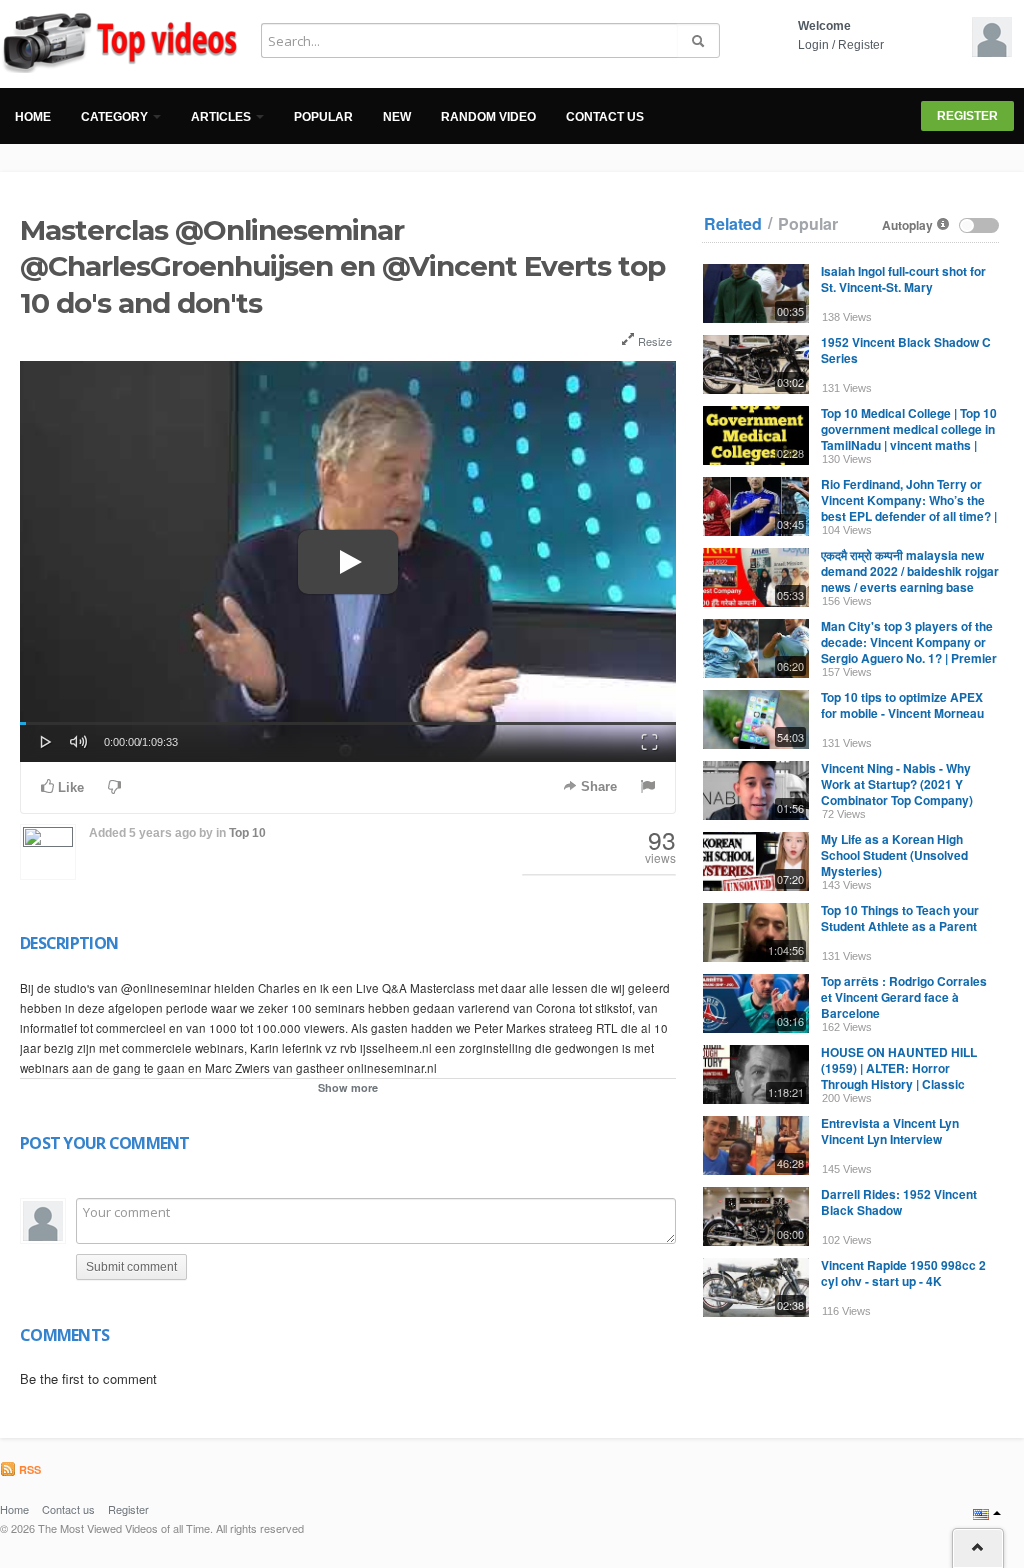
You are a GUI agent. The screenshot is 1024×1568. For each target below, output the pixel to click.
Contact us (605, 117)
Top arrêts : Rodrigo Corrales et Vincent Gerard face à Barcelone (904, 997)
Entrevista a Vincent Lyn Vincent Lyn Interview (890, 1131)
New (397, 117)
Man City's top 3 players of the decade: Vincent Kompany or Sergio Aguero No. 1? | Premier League (909, 650)
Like (69, 787)
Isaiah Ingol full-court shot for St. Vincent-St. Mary (903, 279)
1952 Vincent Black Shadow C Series (906, 350)
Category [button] (116, 117)
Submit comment (131, 1267)
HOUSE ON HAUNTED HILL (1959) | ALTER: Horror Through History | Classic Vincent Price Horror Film (899, 1076)
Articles (222, 117)
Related (733, 224)
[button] (46, 740)
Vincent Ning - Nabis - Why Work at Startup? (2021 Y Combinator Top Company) (897, 784)
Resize (653, 341)
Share (597, 786)
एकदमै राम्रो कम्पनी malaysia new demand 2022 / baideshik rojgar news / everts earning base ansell (910, 579)
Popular (323, 117)
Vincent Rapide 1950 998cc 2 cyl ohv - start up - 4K (903, 1273)
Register (861, 45)
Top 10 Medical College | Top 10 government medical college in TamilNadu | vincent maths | (909, 429)
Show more (348, 1087)
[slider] (348, 723)
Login (813, 45)
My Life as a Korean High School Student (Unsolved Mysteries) (894, 855)
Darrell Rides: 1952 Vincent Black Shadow (899, 1202)
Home (33, 117)
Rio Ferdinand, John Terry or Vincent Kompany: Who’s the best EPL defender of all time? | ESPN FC (909, 508)
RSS (28, 1469)
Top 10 (247, 833)
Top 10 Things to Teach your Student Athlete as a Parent (900, 918)
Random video (488, 117)
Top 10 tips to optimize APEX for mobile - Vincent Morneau (902, 705)
